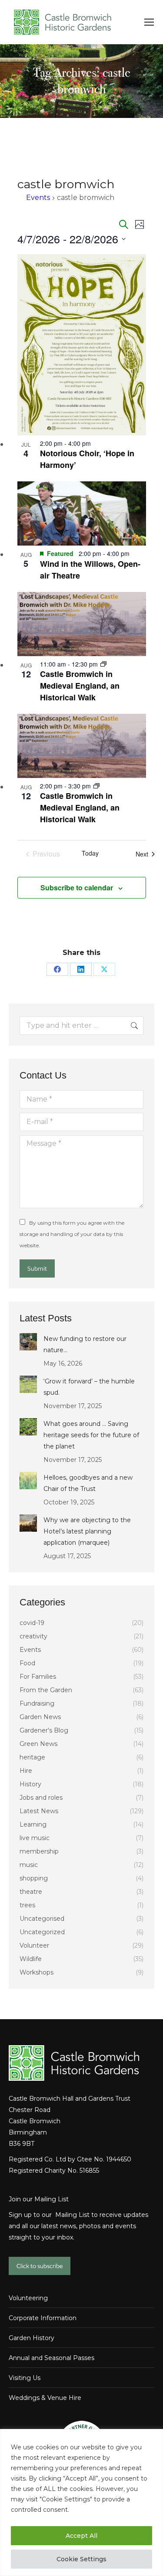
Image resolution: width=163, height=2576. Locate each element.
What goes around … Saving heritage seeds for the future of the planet (91, 1435)
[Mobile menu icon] (149, 22)
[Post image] (28, 1342)
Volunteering (28, 2298)
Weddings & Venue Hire (45, 2398)
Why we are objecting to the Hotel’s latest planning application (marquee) (87, 1531)
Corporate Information (43, 2318)
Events (38, 198)
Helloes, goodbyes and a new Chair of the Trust (88, 1483)
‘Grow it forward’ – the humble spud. (89, 1387)
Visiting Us (25, 2378)
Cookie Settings (81, 2559)
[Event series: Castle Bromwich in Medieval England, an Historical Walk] (103, 664)
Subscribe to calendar (77, 888)
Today (90, 853)
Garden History (32, 2338)
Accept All (81, 2536)
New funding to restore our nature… (85, 1344)
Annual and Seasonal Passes (52, 2358)
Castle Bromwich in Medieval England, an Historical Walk (80, 686)
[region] (81, 2502)
